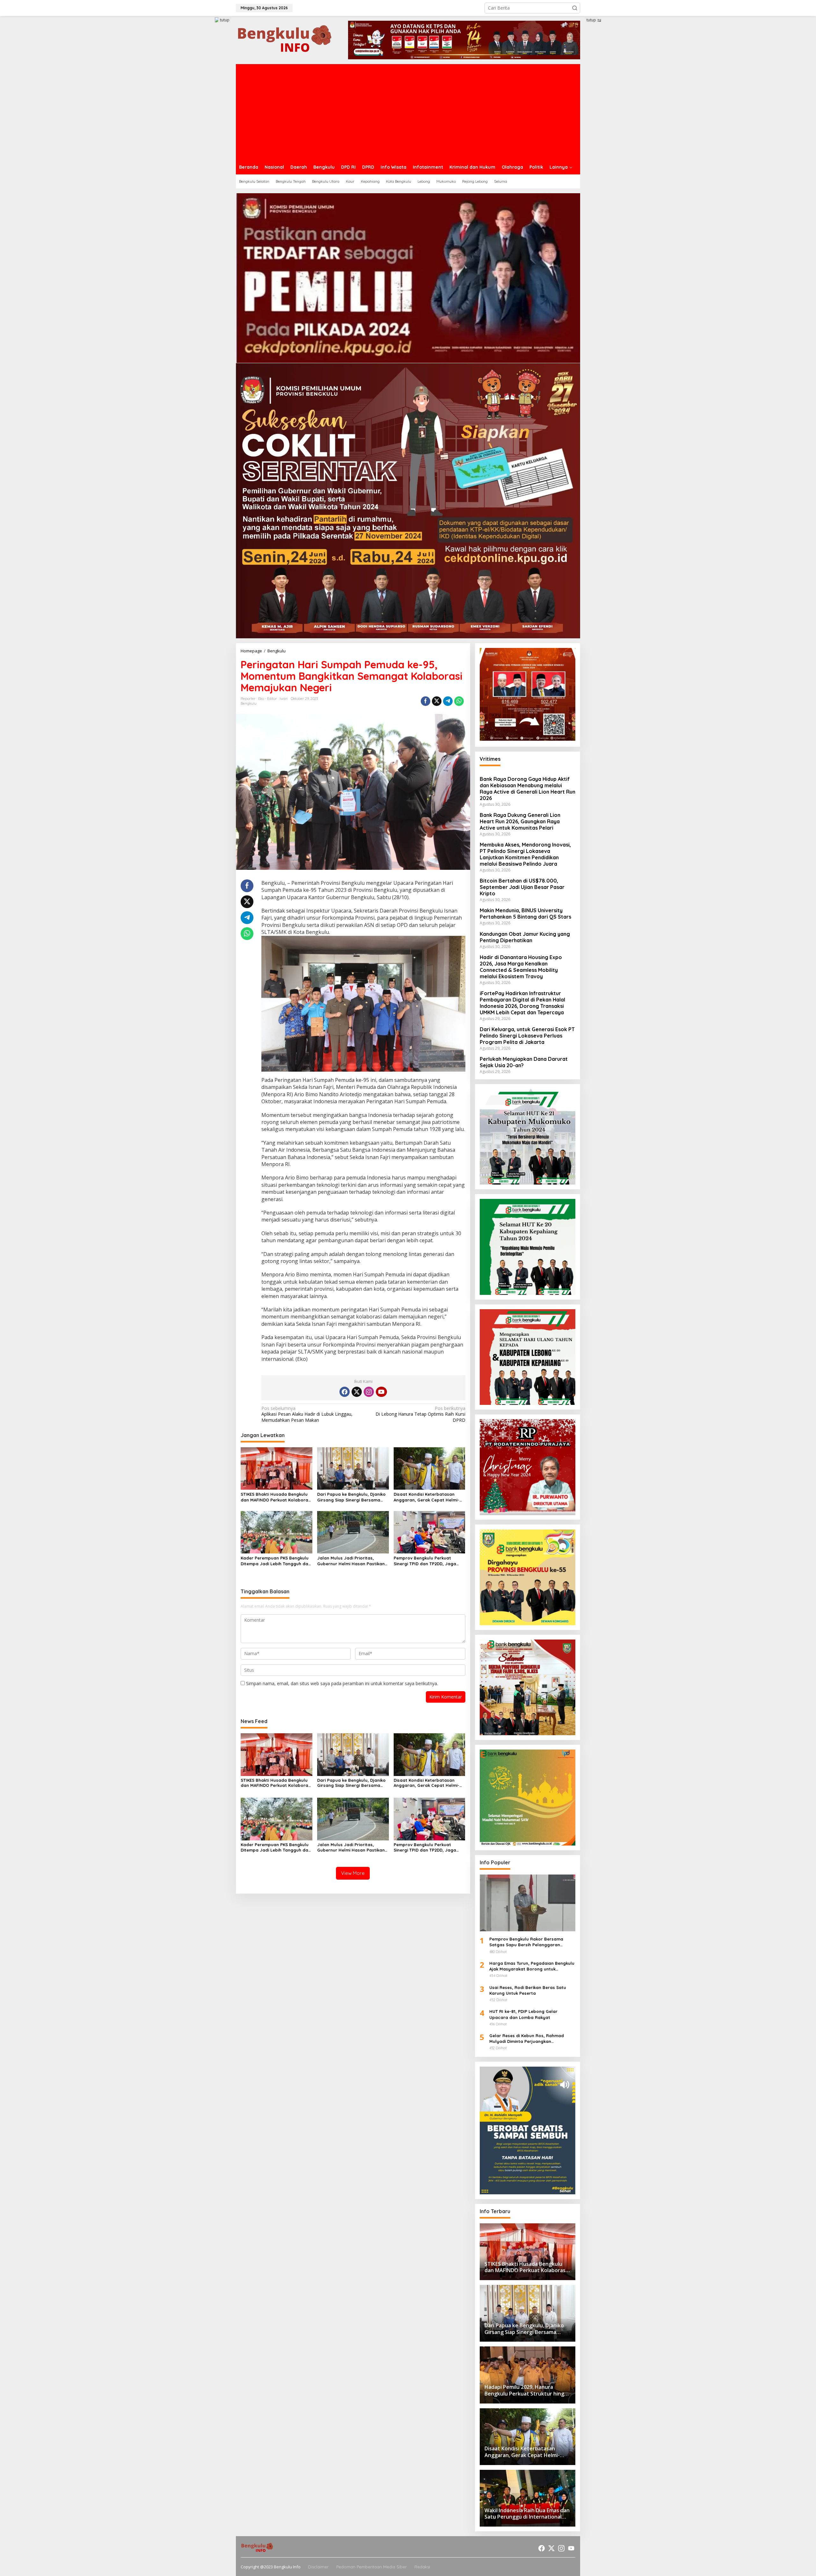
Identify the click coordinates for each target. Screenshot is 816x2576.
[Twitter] (357, 1392)
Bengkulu (249, 703)
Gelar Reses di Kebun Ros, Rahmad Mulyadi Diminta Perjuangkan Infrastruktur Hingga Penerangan (527, 2039)
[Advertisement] (408, 112)
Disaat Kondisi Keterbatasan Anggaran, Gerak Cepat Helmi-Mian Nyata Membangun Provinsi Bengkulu (428, 1497)
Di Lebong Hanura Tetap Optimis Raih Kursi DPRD (420, 1414)
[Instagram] (369, 1392)
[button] (575, 8)
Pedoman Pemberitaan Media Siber (372, 2567)
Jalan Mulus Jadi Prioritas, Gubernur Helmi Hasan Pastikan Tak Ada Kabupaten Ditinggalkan (352, 1561)
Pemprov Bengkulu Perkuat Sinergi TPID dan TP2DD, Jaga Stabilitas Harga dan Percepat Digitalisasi (427, 1561)
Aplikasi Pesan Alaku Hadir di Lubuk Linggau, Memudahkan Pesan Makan (307, 1414)
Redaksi (422, 2567)
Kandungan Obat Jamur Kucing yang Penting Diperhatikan (525, 937)
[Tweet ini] (437, 701)
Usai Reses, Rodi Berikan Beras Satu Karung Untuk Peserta (528, 1990)
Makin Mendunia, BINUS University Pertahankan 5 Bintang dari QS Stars (525, 914)
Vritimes (490, 759)
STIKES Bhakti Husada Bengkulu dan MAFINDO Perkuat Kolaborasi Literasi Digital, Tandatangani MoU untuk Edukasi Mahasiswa (276, 1497)
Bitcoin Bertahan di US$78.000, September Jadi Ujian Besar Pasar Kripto (522, 887)
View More (353, 1873)
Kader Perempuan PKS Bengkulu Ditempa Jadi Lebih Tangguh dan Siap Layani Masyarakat (276, 1561)
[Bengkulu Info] (285, 39)
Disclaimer (318, 2567)
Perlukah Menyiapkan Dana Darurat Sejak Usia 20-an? (524, 1062)
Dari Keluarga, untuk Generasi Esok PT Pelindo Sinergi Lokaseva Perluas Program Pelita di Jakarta (527, 1036)
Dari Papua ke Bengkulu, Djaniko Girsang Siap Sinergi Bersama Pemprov (351, 1497)
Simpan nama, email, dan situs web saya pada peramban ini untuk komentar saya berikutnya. (342, 1683)
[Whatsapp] (459, 701)
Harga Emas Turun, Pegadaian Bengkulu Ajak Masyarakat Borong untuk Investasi (532, 1966)
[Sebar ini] (426, 701)
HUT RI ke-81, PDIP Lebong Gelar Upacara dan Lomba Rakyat (523, 2014)
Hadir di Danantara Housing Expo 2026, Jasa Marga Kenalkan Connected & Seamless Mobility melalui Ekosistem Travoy (521, 967)
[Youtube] (381, 1392)
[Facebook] (345, 1392)
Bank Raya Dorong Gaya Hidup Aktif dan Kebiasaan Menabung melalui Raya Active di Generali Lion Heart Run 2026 (528, 789)
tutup (225, 20)
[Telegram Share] (448, 701)
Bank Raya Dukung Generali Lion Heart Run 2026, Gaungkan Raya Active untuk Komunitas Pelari (520, 821)
